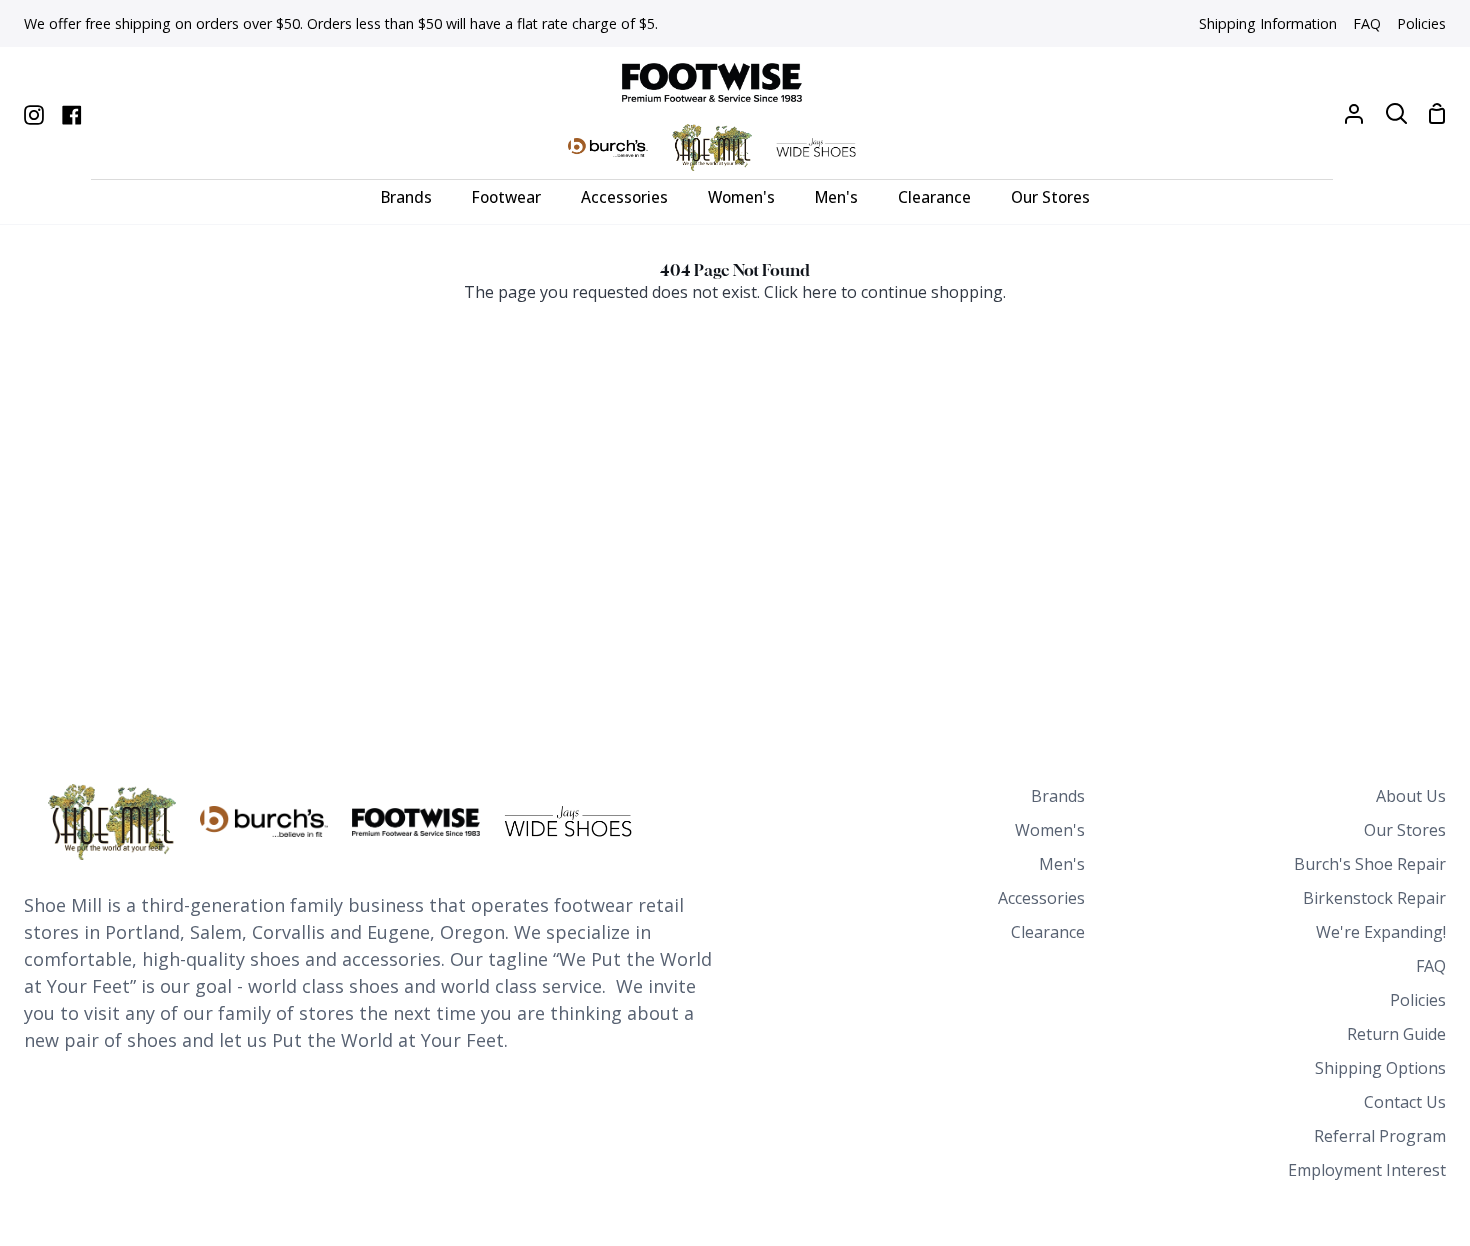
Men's (1062, 864)
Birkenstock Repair (1374, 898)
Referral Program (1380, 1136)
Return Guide (1396, 1034)
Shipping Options (1380, 1068)
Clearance (1048, 932)
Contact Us (1405, 1102)
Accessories (1041, 898)
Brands (1058, 796)
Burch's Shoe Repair (1370, 864)
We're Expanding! (1381, 932)
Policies (1418, 1000)
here (819, 292)
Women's (1050, 830)
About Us (1411, 796)
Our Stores (1405, 830)
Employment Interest (1367, 1170)
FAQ (1431, 966)
